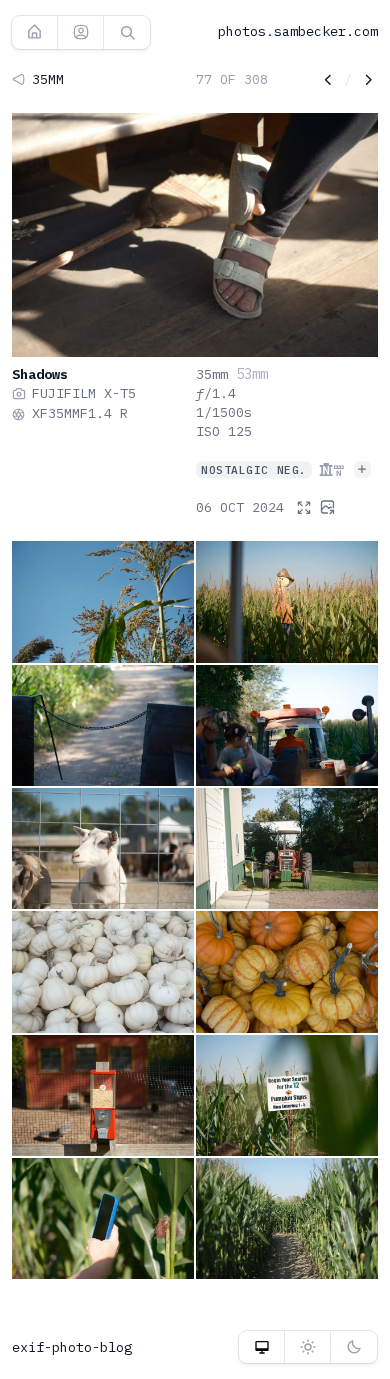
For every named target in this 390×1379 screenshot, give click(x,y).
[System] (261, 1347)
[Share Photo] (328, 507)
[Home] (34, 32)
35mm (212, 374)
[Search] (127, 32)
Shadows (40, 374)
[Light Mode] (307, 1347)
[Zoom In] (304, 507)
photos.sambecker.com (298, 31)
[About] (80, 32)
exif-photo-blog (72, 1347)
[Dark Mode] (354, 1347)
